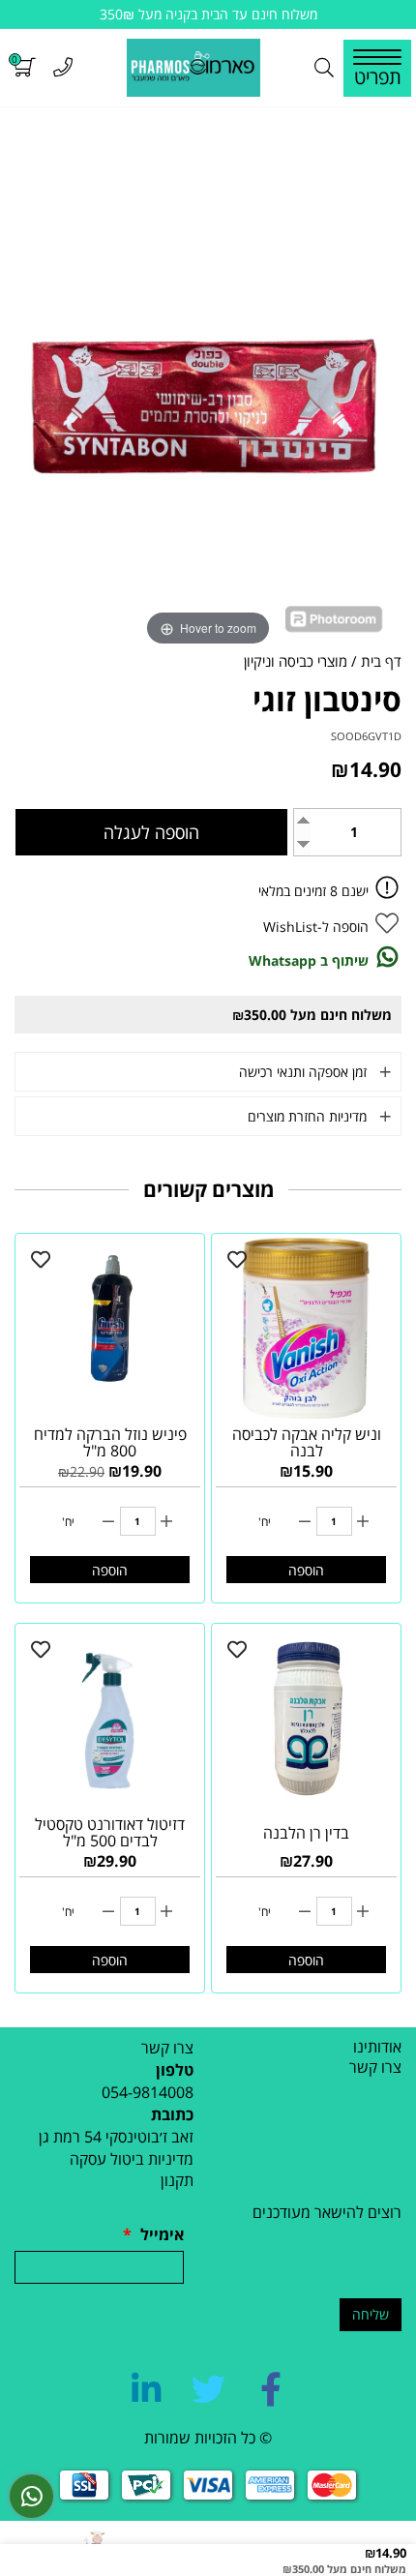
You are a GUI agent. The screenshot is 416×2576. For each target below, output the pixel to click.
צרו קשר (375, 2067)
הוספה (306, 1570)
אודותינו (377, 2047)
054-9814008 (148, 2092)
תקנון (177, 2180)
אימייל (153, 2234)
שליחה (371, 2314)
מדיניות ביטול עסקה (132, 2159)
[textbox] (104, 2126)
